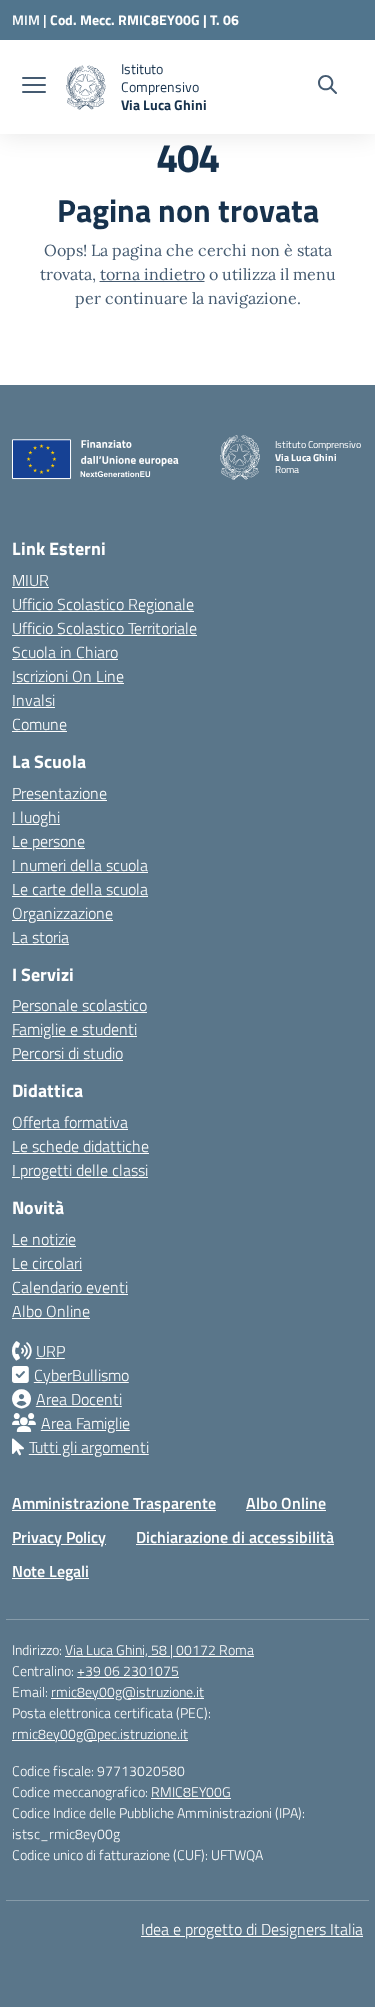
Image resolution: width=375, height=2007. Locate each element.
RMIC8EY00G (191, 1791)
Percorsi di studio (67, 1053)
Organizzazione (62, 913)
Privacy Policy (59, 1537)
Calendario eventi (70, 1287)
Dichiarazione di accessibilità (235, 1537)
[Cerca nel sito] (327, 87)
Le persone (48, 841)
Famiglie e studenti (74, 1029)
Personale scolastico (79, 1005)
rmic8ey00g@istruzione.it (127, 1691)
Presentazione (59, 793)
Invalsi (33, 700)
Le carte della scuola (80, 889)
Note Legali (50, 1571)
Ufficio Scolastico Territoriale (104, 628)
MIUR (30, 580)
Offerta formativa (70, 1122)
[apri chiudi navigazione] (34, 87)
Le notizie (44, 1239)
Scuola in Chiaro (65, 652)
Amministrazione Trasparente (114, 1503)
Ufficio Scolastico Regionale (103, 604)
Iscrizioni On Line (68, 676)
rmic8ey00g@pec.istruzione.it (100, 1733)
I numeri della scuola (80, 865)
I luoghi (36, 817)
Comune (39, 724)
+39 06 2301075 (128, 1670)
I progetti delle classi (80, 1170)
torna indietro (152, 274)
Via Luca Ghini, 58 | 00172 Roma (159, 1649)
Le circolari (47, 1263)
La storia (40, 937)
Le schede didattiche (80, 1146)
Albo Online (51, 1311)
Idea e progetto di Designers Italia (252, 1929)
